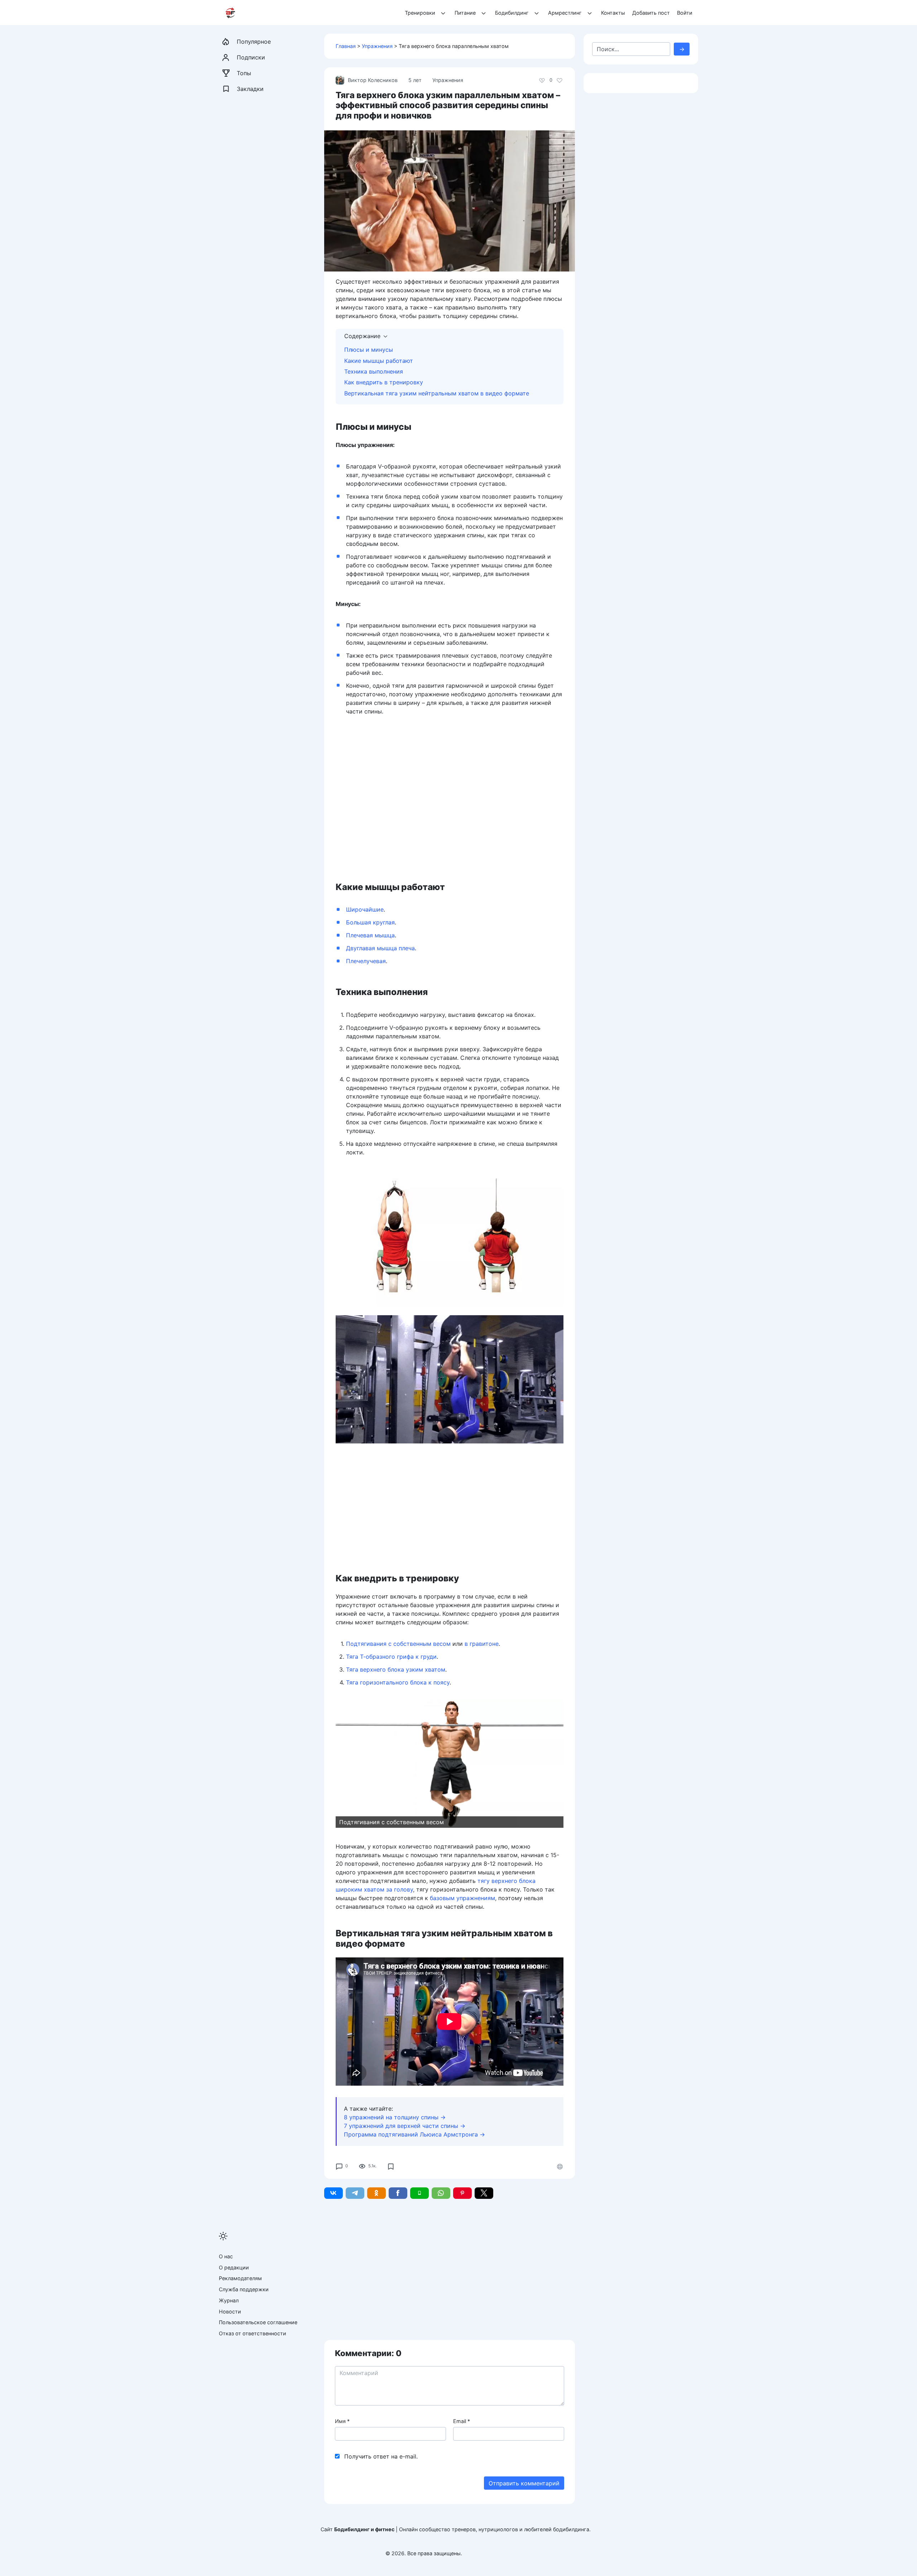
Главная (346, 46)
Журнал (229, 2300)
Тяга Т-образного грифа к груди (391, 1657)
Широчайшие (365, 909)
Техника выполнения (374, 371)
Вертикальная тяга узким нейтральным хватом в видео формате (437, 393)
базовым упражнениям (462, 1898)
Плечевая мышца (370, 935)
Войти (685, 13)
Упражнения (377, 46)
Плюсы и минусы (369, 350)
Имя (342, 2421)
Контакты (613, 13)
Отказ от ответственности (253, 2333)
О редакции (234, 2267)
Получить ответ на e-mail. (381, 2456)
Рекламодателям (240, 2278)
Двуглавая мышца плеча (380, 948)
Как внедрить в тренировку (384, 382)
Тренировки (420, 13)
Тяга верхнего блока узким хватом (396, 1669)
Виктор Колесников (373, 80)
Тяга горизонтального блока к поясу (398, 1682)
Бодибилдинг (512, 13)
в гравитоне (482, 1644)
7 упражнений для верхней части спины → (405, 2126)
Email (462, 2421)
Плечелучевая (366, 961)
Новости (230, 2311)
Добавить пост (651, 13)
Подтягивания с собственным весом (398, 1644)
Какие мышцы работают (379, 361)
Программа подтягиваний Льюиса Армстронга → (414, 2134)
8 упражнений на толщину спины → (395, 2117)
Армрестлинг (565, 13)
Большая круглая (370, 922)
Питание (465, 13)
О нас (226, 2256)
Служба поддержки (244, 2289)
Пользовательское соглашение (258, 2322)
